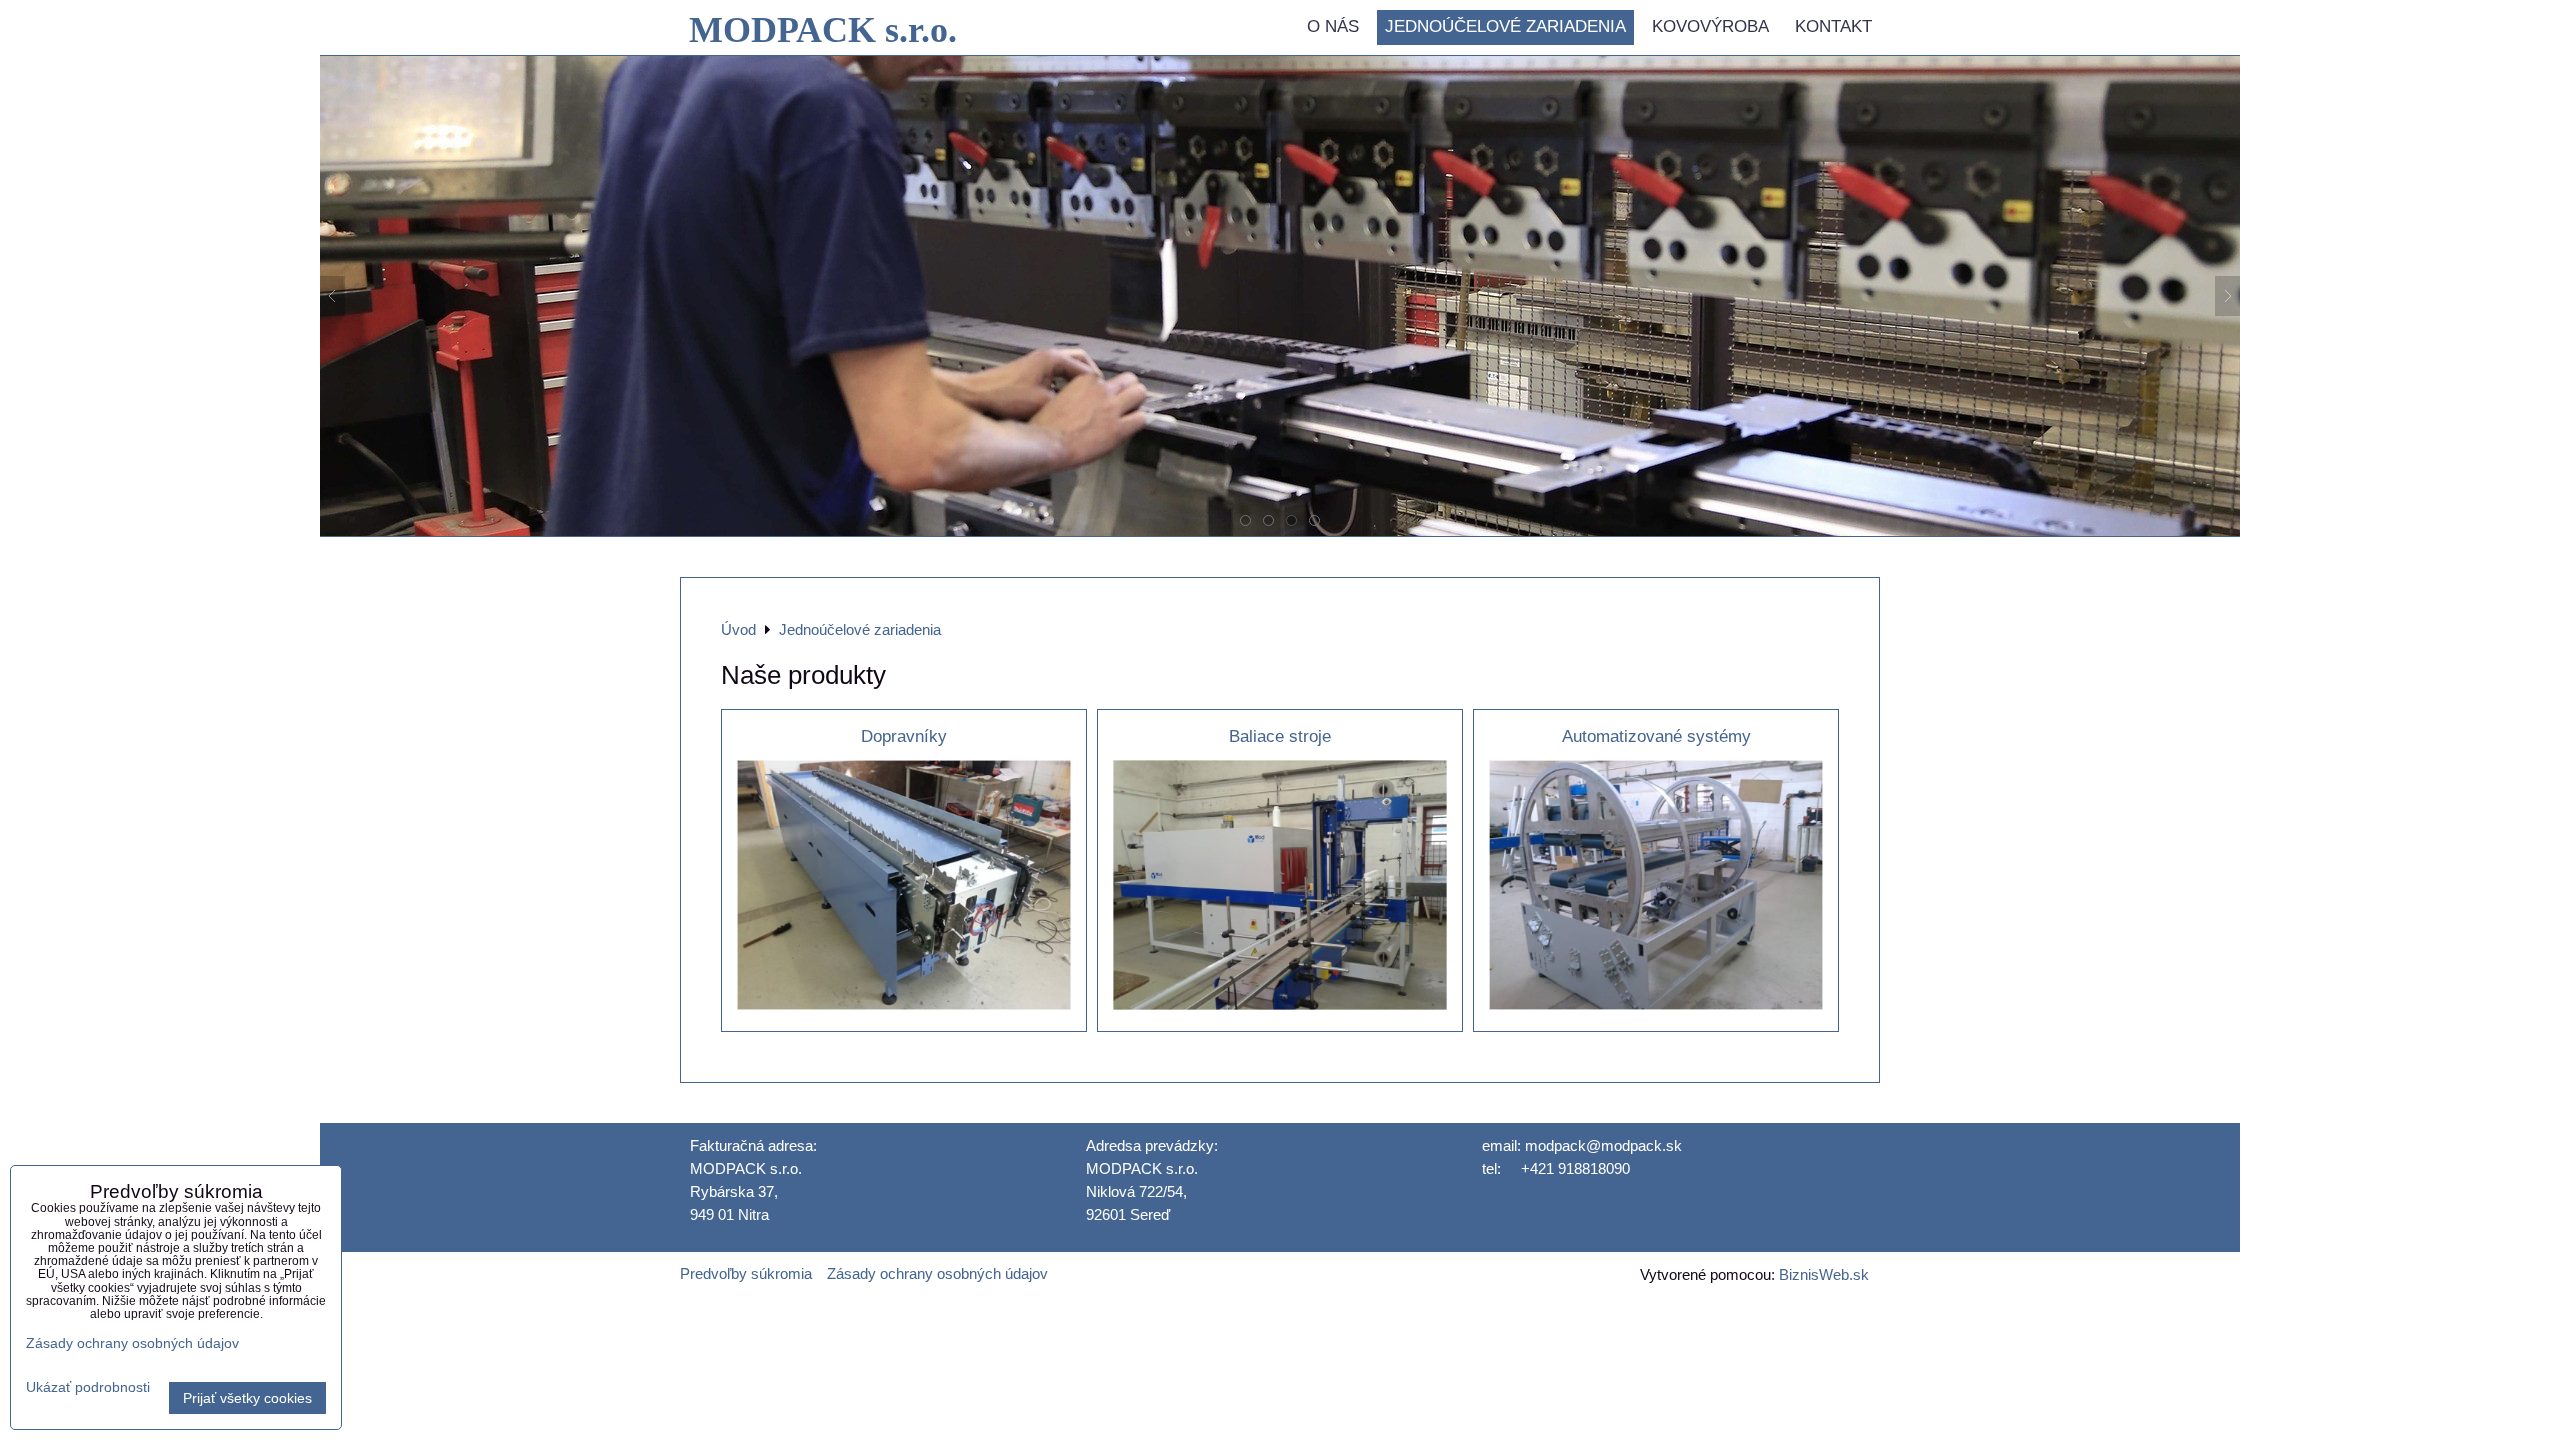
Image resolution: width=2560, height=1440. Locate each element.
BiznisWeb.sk (1824, 1274)
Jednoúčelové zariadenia (1505, 26)
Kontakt (1833, 26)
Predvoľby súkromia (746, 1273)
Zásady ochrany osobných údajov (937, 1273)
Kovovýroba (1710, 26)
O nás (1333, 26)
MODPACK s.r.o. (823, 30)
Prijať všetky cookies (247, 1398)
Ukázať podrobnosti (88, 1387)
